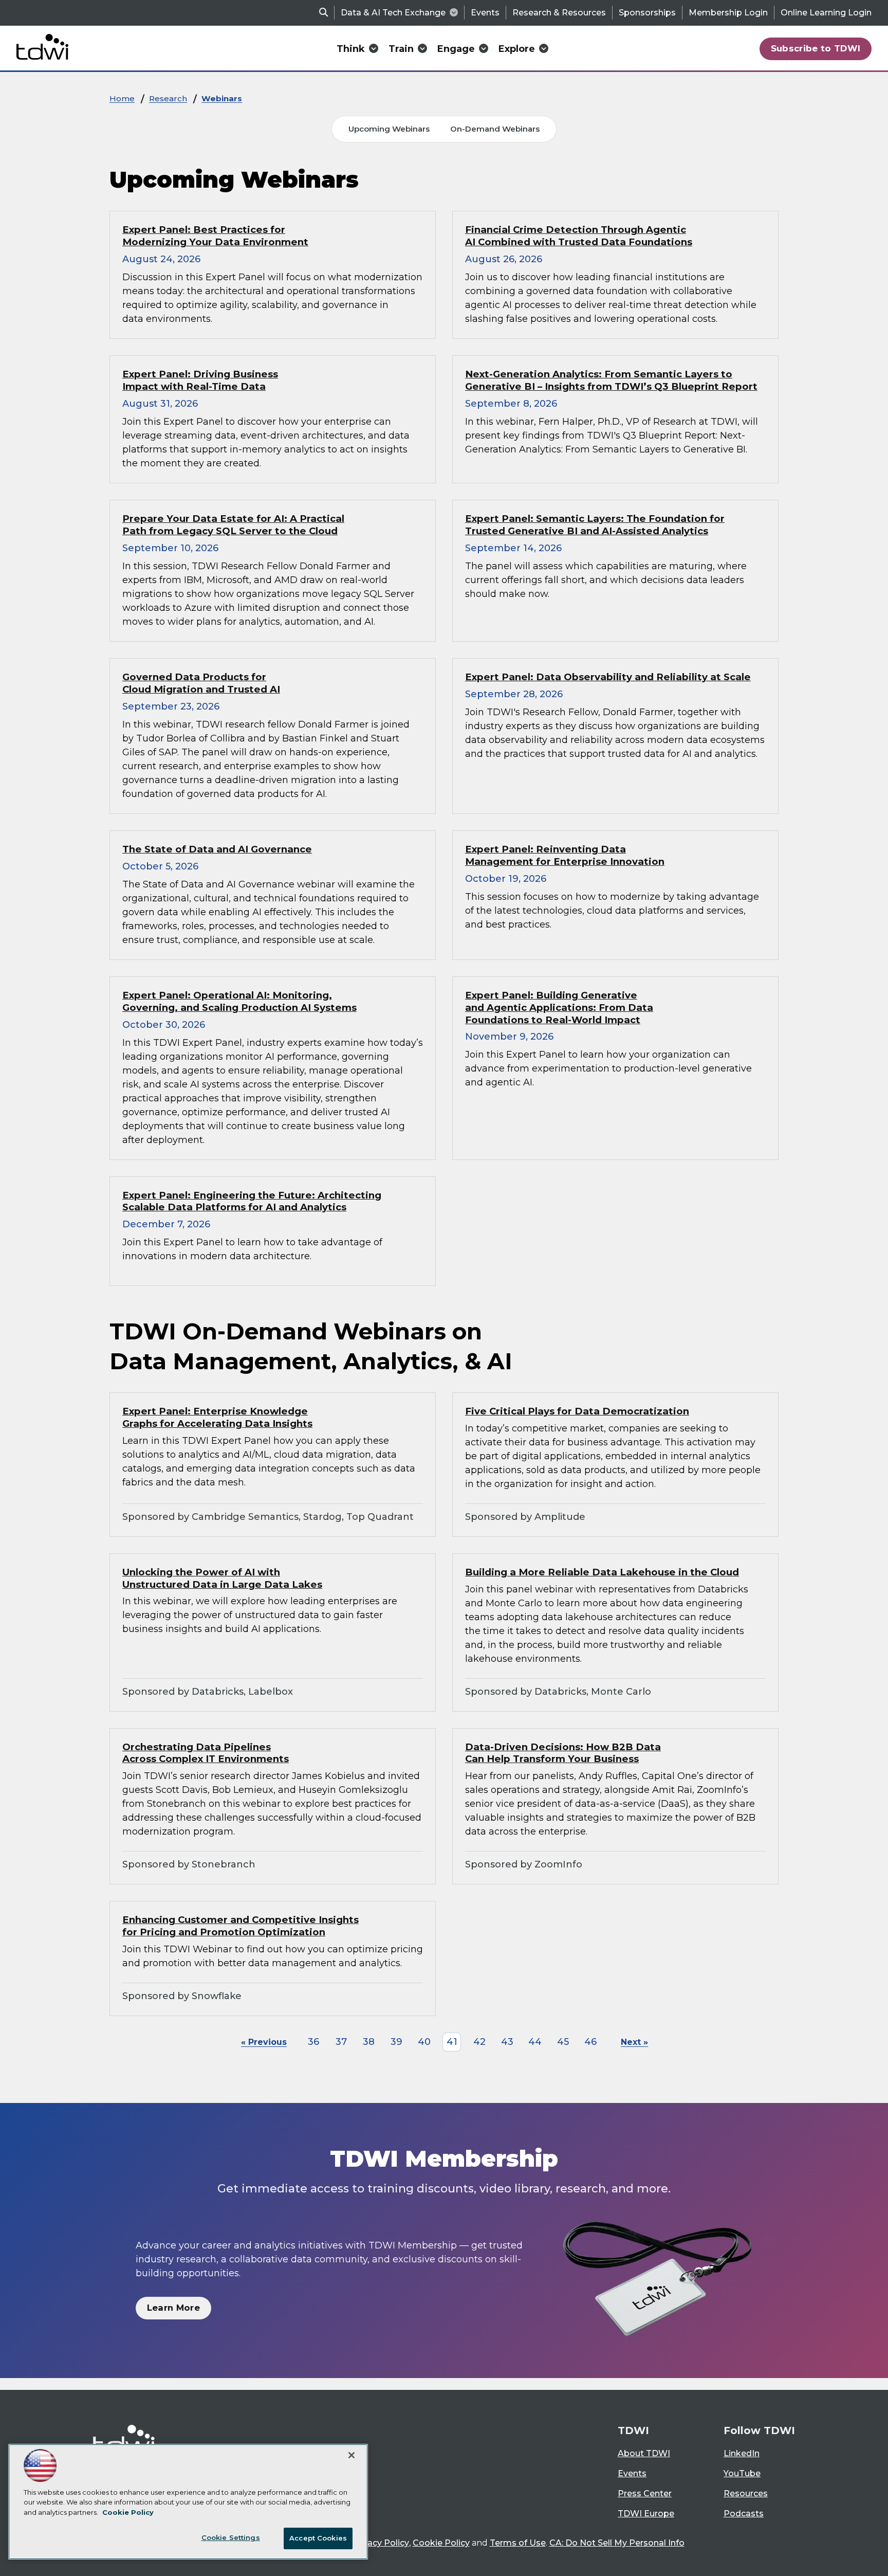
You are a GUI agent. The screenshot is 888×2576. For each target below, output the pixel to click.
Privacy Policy (380, 2543)
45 (563, 2042)
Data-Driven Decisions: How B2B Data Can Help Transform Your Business (563, 1753)
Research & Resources (559, 13)
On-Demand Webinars (495, 129)
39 (396, 2042)
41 (452, 2042)
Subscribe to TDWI (816, 48)
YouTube (742, 2473)
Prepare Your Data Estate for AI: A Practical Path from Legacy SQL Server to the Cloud (233, 525)
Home (122, 98)
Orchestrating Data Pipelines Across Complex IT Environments (206, 1753)
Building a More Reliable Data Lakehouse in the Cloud (602, 1572)
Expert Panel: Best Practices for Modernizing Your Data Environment (215, 236)
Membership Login (728, 13)
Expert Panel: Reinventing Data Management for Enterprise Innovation (565, 855)
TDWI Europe (646, 2514)
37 (341, 2042)
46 (590, 2042)
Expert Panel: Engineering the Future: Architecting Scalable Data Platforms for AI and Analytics (252, 1201)
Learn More (173, 2308)
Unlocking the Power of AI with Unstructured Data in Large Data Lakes (222, 1578)
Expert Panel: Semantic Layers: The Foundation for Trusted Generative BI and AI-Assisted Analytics (595, 525)
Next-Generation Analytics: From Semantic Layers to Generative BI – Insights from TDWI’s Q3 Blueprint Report (611, 380)
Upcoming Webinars (389, 129)
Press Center (645, 2493)
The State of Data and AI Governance (217, 849)
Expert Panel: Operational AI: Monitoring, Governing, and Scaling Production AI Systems (239, 1001)
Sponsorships (647, 13)
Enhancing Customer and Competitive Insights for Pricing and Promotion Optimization (240, 1926)
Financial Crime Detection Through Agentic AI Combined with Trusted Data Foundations (579, 236)
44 (535, 2042)
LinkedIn (742, 2453)
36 (313, 2042)
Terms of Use (518, 2543)
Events (485, 13)
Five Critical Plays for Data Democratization (577, 1411)
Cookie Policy (441, 2543)
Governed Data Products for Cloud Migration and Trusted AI (201, 683)
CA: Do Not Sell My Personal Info (617, 2543)
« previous (264, 2042)
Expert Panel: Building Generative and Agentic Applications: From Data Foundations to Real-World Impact (559, 1008)
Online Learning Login (826, 13)
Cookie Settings (231, 2537)
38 (369, 2042)
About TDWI (644, 2453)
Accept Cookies (318, 2538)
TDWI (633, 2430)
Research (168, 98)
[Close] (351, 2455)
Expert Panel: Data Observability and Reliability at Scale (608, 677)
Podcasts (744, 2514)
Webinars (222, 98)
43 (507, 2042)
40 (424, 2042)
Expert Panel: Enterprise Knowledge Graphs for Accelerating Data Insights (217, 1417)
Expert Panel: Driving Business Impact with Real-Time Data (200, 380)
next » (634, 2042)
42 (479, 2042)
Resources (746, 2493)
